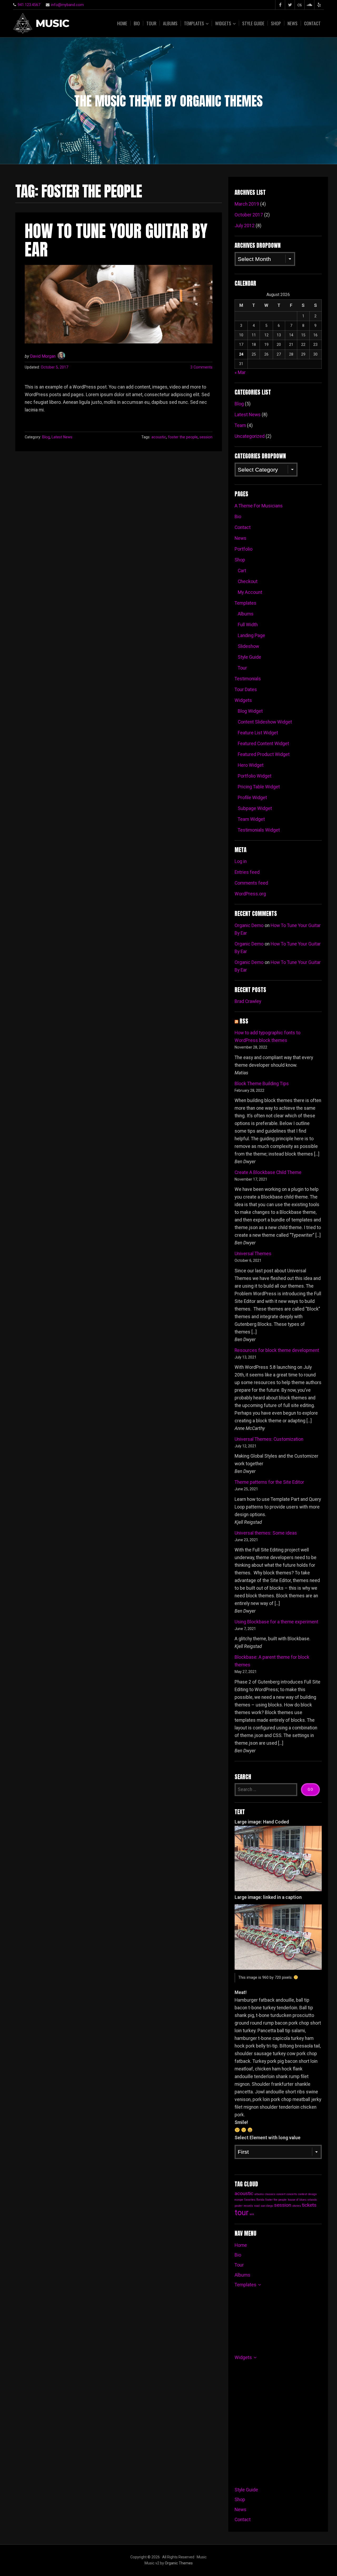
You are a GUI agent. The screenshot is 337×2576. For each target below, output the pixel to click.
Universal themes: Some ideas (266, 1533)
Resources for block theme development (277, 1350)
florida (260, 2200)
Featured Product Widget (264, 754)
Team (240, 425)
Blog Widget (250, 711)
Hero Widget (251, 765)
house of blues (297, 2200)
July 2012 (245, 226)
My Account (250, 592)
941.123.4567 (29, 5)
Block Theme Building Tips (262, 1084)
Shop (276, 23)
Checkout (248, 581)
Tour (151, 23)
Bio (137, 23)
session (206, 437)
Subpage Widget (255, 808)
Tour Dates (246, 690)
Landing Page (251, 635)
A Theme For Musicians (259, 506)
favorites (250, 2200)
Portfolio (244, 549)
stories (297, 2206)
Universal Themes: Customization (269, 1439)
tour (242, 2213)
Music (52, 24)
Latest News (62, 437)
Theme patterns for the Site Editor (269, 1482)
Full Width (248, 625)
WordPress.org (250, 894)
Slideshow (248, 646)
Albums (170, 23)
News (293, 23)
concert (281, 2194)
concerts (292, 2194)
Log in (241, 861)
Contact (312, 23)
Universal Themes (253, 1254)
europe (239, 2200)
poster (239, 2206)
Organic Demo (249, 925)
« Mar (240, 372)
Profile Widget (252, 798)
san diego (267, 2206)
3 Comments (201, 367)
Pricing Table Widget (259, 787)
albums (259, 2194)
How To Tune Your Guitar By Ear (116, 240)
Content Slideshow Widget (265, 722)
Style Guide (253, 23)
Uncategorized (250, 436)
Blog (46, 437)
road (257, 2206)
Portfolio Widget (255, 776)
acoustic (159, 437)
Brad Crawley (248, 1001)
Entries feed (247, 872)
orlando (312, 2200)
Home (122, 23)
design (312, 2194)
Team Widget (251, 819)
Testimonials (248, 679)
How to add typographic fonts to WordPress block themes (267, 1037)
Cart (242, 571)
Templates (194, 23)
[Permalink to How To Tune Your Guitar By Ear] (119, 304)
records (248, 2206)
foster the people (183, 437)
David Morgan (43, 356)
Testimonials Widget (259, 830)
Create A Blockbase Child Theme (268, 1172)
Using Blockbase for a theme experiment (276, 1622)
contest (303, 2194)
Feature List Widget (258, 733)
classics (270, 2194)
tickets (309, 2205)
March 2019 (247, 204)
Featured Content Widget (263, 744)
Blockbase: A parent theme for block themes (272, 1661)
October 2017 (249, 215)
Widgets (223, 23)
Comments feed (251, 883)
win (252, 2214)
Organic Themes (179, 2563)
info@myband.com (67, 5)
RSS (244, 1021)
